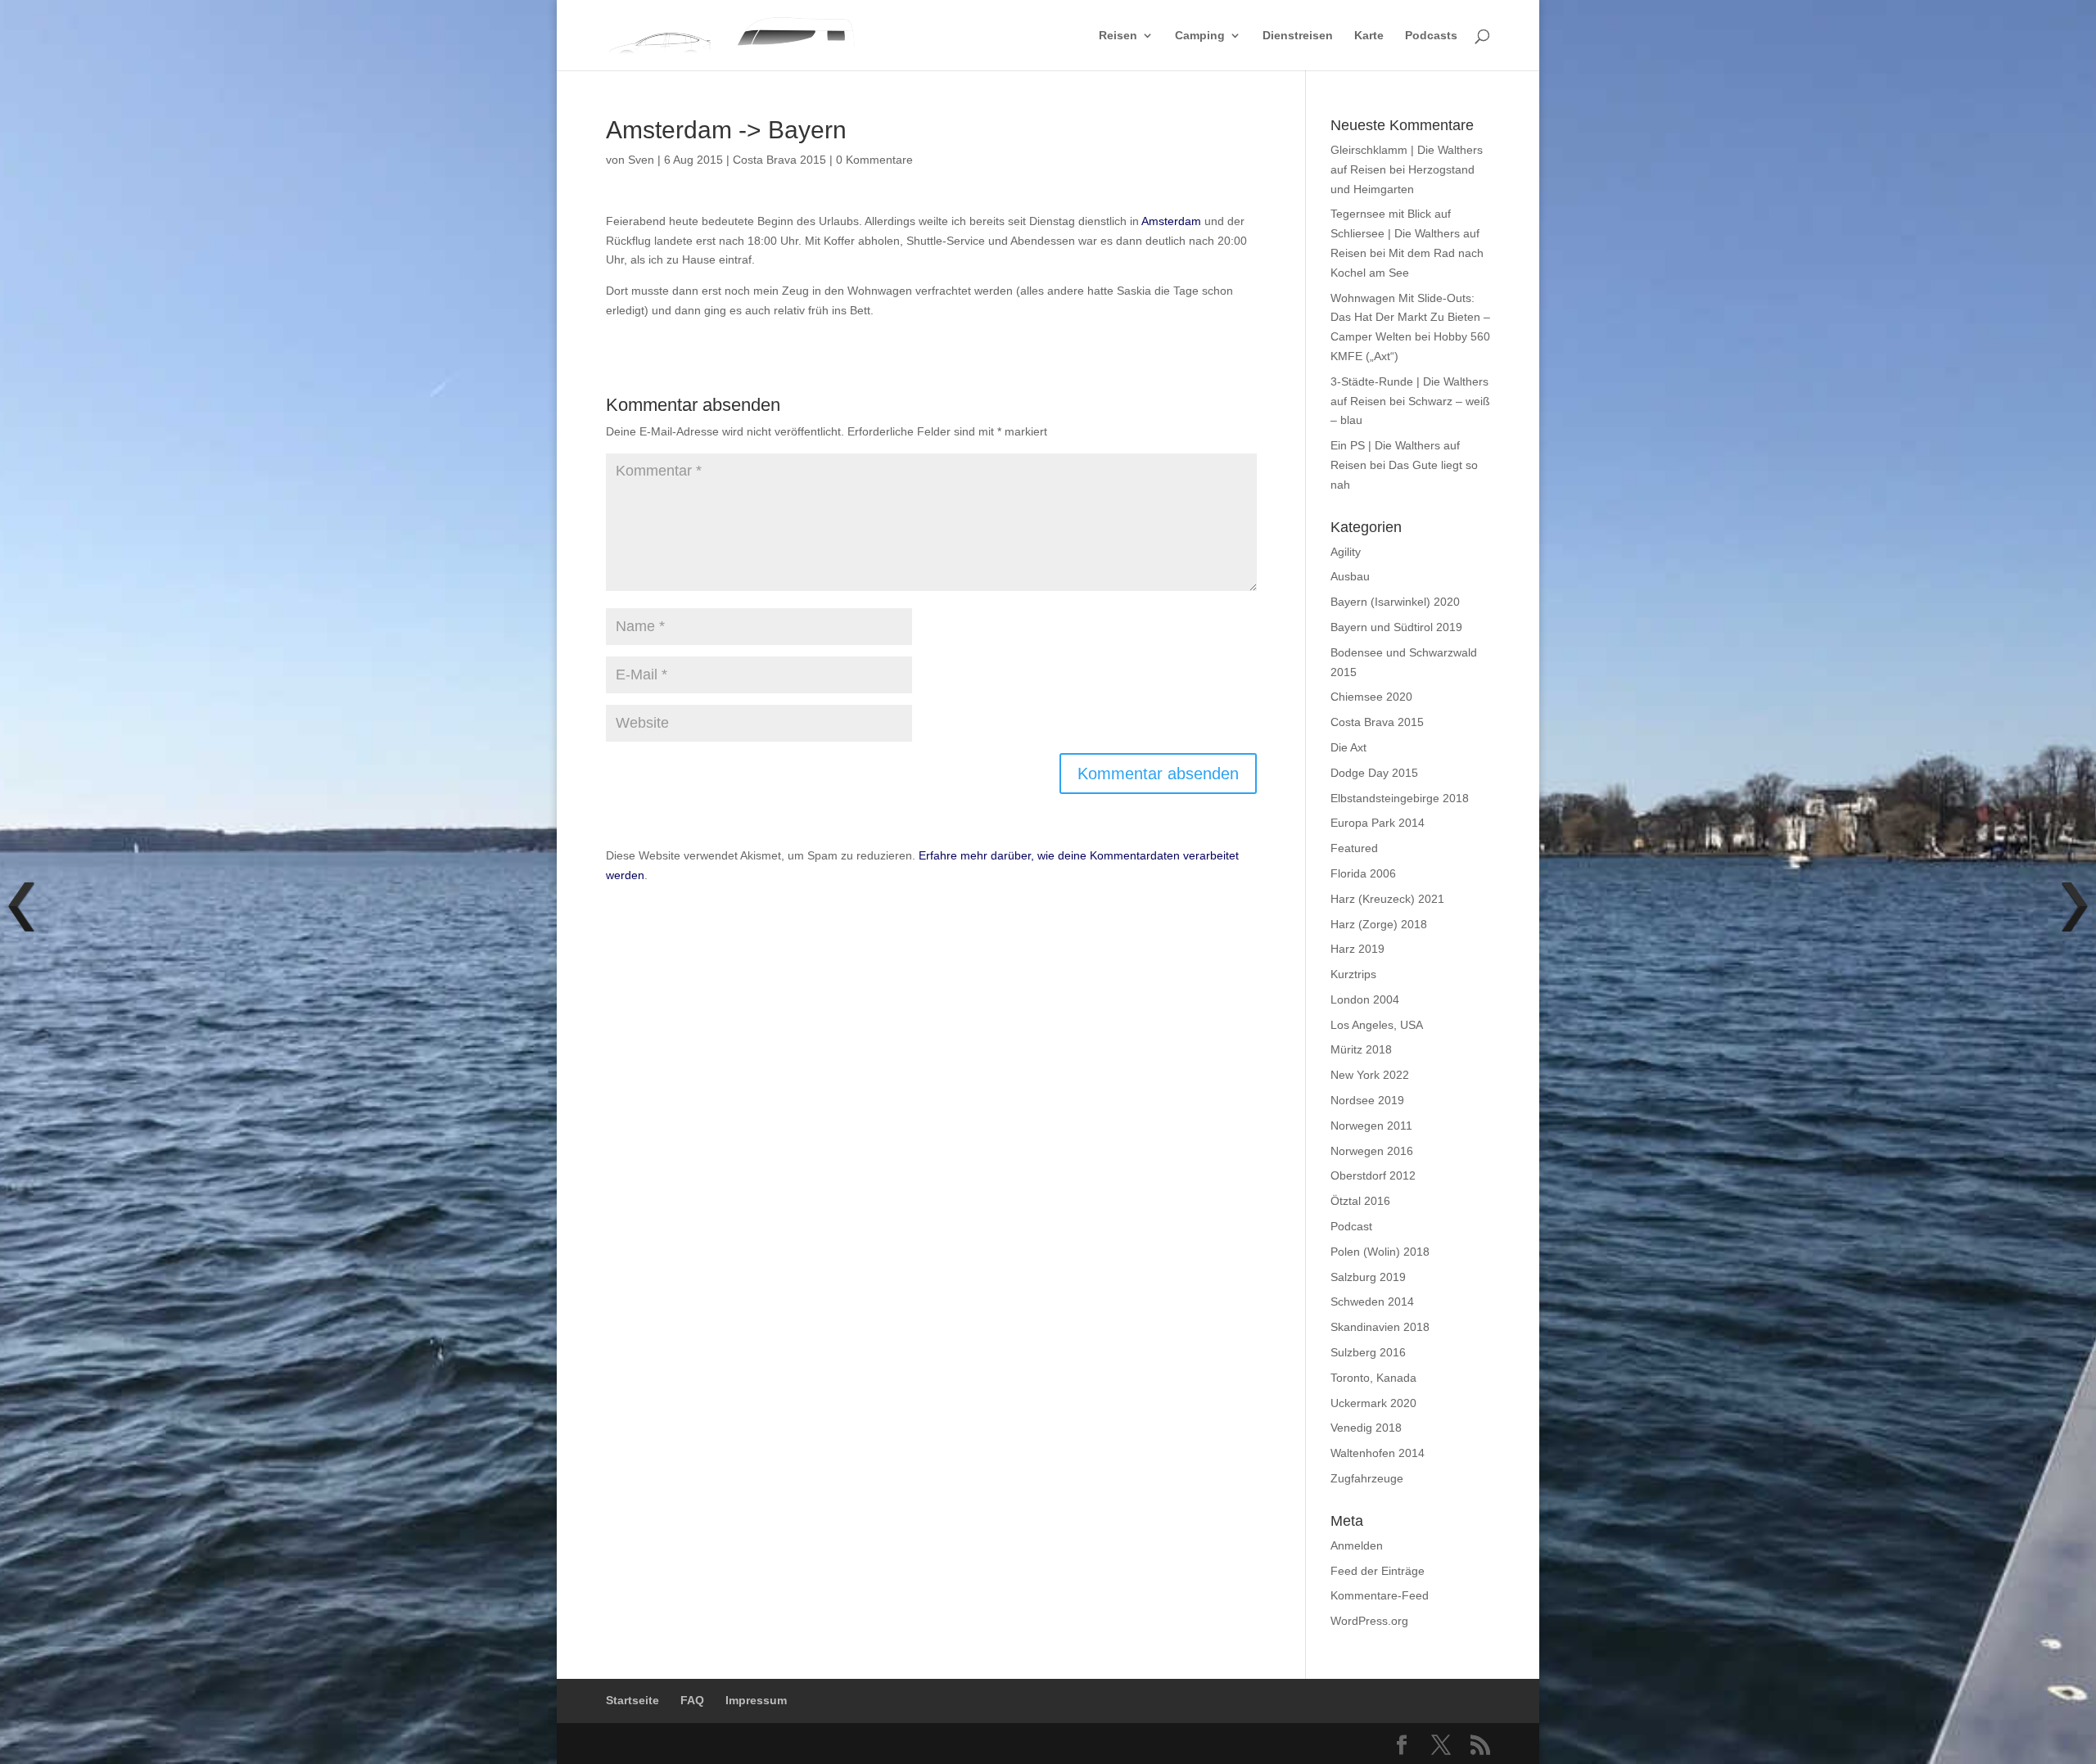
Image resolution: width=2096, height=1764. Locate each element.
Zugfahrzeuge (1367, 1478)
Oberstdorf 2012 (1373, 1175)
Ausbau (1350, 576)
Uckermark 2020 (1373, 1403)
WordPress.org (1369, 1621)
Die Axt (1348, 747)
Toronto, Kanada (1373, 1378)
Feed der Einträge (1378, 1571)
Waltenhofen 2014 (1378, 1453)
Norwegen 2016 (1372, 1151)
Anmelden (1357, 1545)
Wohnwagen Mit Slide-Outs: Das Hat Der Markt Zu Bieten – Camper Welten (1410, 318)
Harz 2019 (1357, 949)
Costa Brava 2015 (779, 160)
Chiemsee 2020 (1371, 697)
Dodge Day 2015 (1374, 773)
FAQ (692, 1700)
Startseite (632, 1700)
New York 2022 (1370, 1075)
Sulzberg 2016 (1368, 1352)
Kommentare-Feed (1380, 1595)
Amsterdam (1171, 221)
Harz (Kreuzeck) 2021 (1387, 899)
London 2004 (1365, 999)
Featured (1354, 848)
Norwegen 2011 (1371, 1126)
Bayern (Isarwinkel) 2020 (1395, 602)
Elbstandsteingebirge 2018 (1400, 798)
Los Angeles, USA (1377, 1025)
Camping (1200, 36)
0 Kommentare (874, 160)
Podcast (1351, 1226)
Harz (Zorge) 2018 (1379, 924)
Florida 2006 (1363, 873)
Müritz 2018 (1361, 1049)
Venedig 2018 (1366, 1428)
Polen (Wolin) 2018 (1380, 1252)
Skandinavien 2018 (1380, 1327)
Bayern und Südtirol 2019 (1396, 627)
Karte (1369, 36)
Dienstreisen (1298, 36)
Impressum (756, 1700)
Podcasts (1431, 36)
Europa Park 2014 (1378, 823)
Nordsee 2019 (1367, 1100)
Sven (641, 160)
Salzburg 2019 (1368, 1277)
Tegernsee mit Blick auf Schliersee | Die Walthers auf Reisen (1405, 233)
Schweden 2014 (1372, 1302)
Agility (1346, 552)
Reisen (1118, 36)
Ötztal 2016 (1360, 1201)
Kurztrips (1353, 974)
